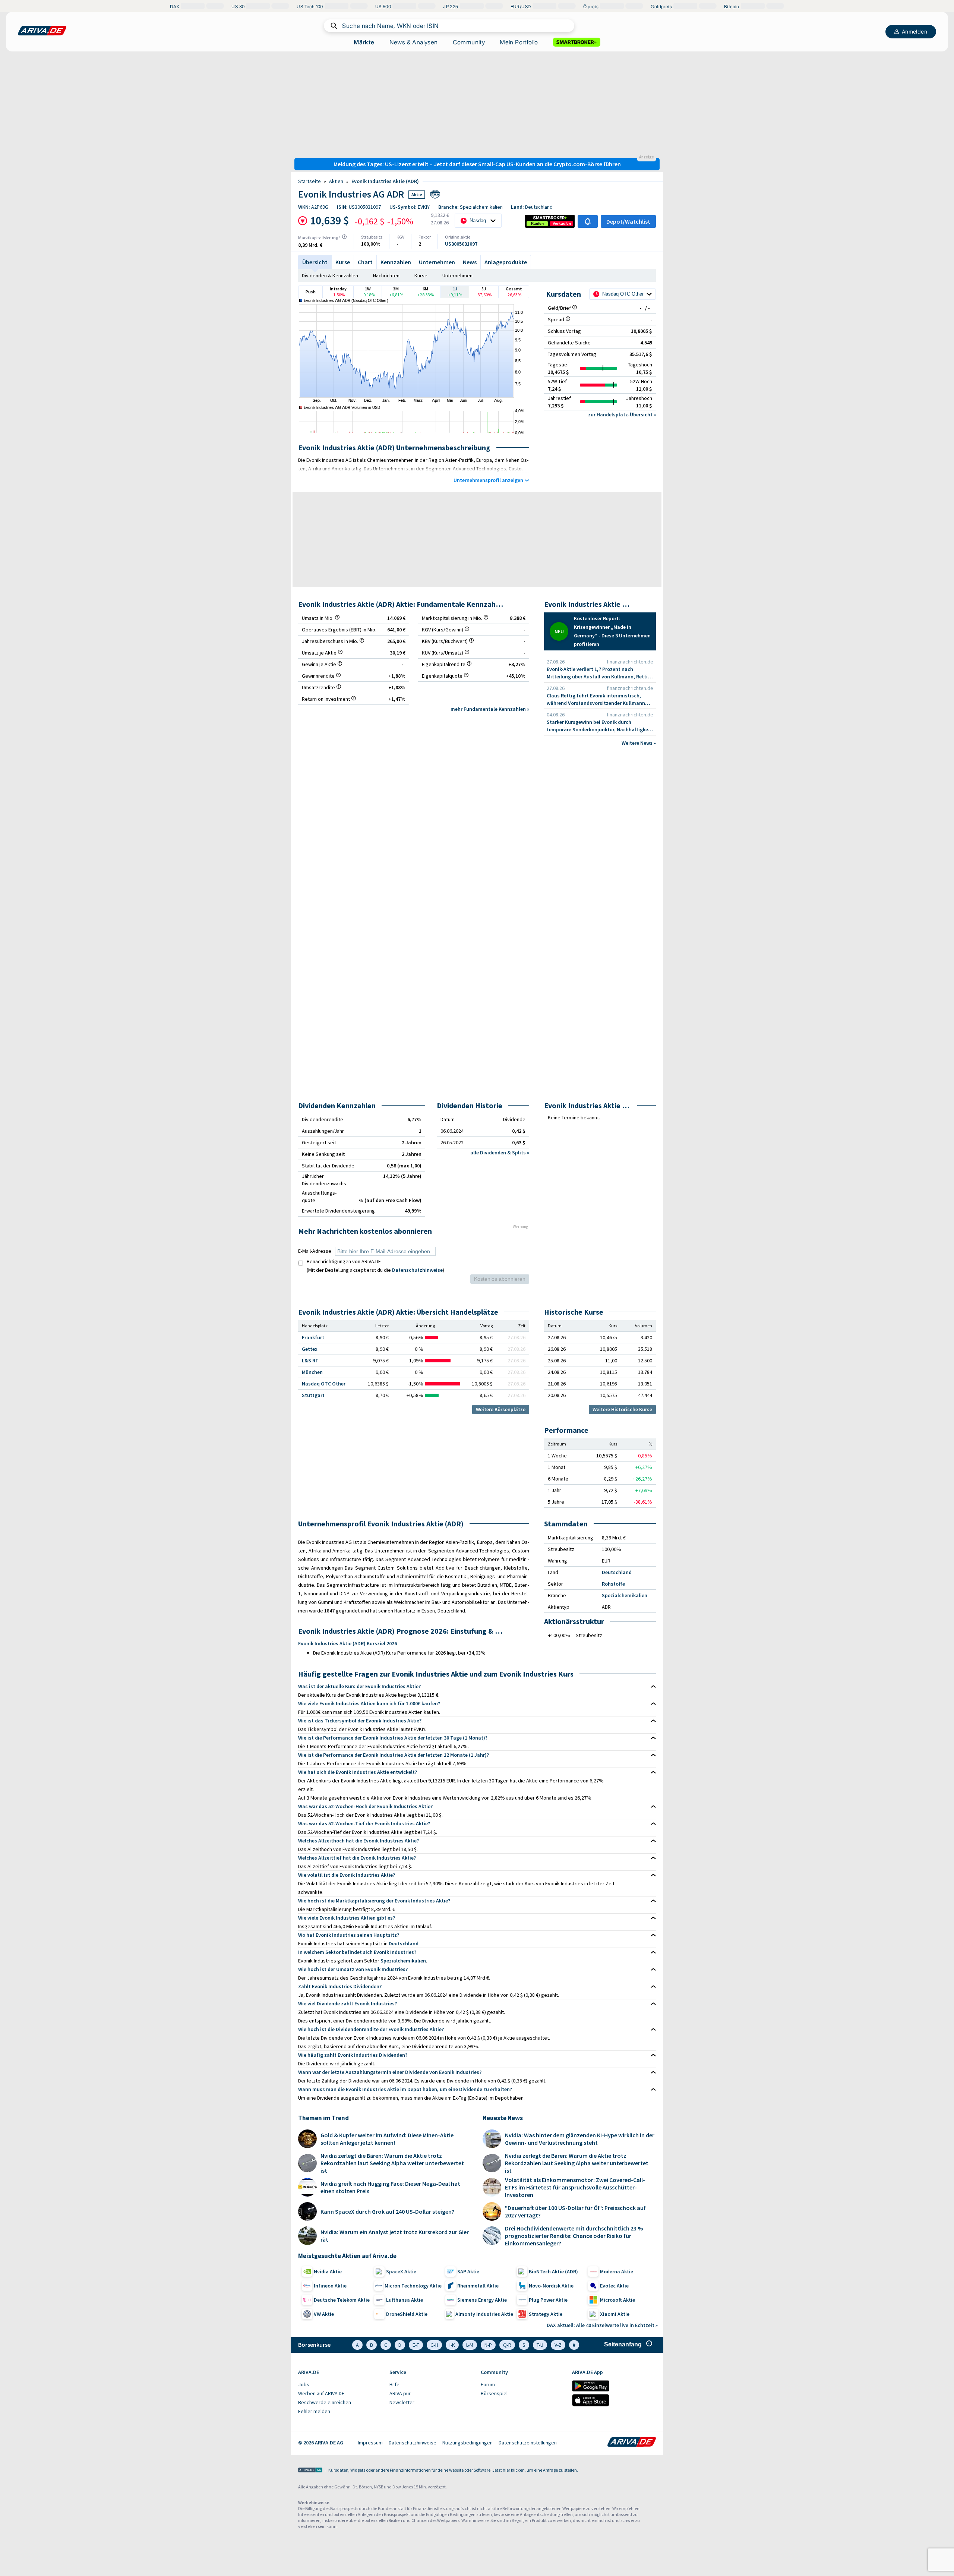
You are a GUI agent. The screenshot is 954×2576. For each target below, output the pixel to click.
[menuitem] (340, 2385)
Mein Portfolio (519, 42)
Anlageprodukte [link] (506, 262)
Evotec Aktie (614, 2286)
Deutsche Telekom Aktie (342, 2300)
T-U (540, 2345)
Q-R (507, 2345)
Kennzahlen (396, 262)
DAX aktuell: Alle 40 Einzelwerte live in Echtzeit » (602, 2325)
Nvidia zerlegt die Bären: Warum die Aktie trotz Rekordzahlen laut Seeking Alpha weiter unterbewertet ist (392, 2163)
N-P (488, 2345)
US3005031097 (461, 244)
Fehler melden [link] (314, 2411)
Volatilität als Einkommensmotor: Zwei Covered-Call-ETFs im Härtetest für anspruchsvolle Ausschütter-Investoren (575, 2187)
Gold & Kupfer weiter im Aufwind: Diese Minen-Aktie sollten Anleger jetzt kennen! (387, 2139)
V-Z (558, 2345)
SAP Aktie (468, 2271)
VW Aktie (324, 2314)
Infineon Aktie (330, 2286)
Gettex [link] (310, 1349)
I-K (452, 2345)
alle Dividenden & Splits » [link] (500, 1153)
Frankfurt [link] (313, 1337)
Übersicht (315, 262)
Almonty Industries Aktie (484, 2314)
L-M (470, 2345)
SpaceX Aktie (401, 2271)
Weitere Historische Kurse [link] (622, 1409)
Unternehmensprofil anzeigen (488, 480)
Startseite (309, 181)
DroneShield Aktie (407, 2314)
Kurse (421, 275)
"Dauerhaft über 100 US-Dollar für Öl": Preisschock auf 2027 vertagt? (575, 2211)
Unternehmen (437, 262)
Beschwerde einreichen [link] (325, 2402)
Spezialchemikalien (625, 1595)
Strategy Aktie (546, 2314)
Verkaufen (562, 223)
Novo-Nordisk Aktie (551, 2286)
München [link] (312, 1372)
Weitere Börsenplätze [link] (501, 1409)
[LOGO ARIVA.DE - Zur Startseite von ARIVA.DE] (42, 31)
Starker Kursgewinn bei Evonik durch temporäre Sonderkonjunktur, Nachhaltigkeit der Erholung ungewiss (599, 726)
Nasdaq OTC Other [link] (324, 1384)
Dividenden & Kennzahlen (330, 275)
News (470, 262)
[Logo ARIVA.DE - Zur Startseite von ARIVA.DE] (632, 2443)
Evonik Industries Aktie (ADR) (385, 181)
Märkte (364, 42)
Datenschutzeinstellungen (528, 2443)
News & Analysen (414, 42)
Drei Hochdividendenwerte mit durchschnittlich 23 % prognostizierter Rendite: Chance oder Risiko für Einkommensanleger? (574, 2236)
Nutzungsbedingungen (467, 2443)
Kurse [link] (343, 262)
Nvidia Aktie (328, 2271)
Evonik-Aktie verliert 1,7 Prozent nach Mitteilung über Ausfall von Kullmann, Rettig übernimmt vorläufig (599, 673)
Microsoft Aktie (617, 2300)
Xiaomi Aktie (615, 2314)
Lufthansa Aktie (405, 2300)
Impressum (370, 2443)
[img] (344, 237)
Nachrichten (386, 275)
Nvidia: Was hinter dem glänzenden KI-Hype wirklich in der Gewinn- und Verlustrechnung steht (580, 2139)
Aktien (336, 181)
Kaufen (537, 223)
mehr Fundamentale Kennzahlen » (490, 709)
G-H (434, 2345)
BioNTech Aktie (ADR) (553, 2271)
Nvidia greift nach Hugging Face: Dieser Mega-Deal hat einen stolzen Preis (390, 2187)
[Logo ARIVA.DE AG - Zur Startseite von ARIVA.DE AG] (310, 2471)
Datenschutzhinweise (417, 1270)
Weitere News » (639, 743)
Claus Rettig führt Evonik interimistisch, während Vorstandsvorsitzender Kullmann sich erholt (596, 699)
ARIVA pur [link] (400, 2393)
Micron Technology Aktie (413, 2286)
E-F (416, 2345)
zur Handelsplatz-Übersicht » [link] (622, 414)
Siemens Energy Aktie (482, 2300)
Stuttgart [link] (313, 1395)
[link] (537, 224)
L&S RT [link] (310, 1360)
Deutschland (617, 1572)
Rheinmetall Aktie (478, 2286)
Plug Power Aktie (548, 2300)
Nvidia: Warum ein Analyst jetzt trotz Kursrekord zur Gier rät (395, 2236)
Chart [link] (365, 262)
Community (469, 42)
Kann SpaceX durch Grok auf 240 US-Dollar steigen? (387, 2211)
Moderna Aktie (617, 2271)
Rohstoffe (613, 1584)
